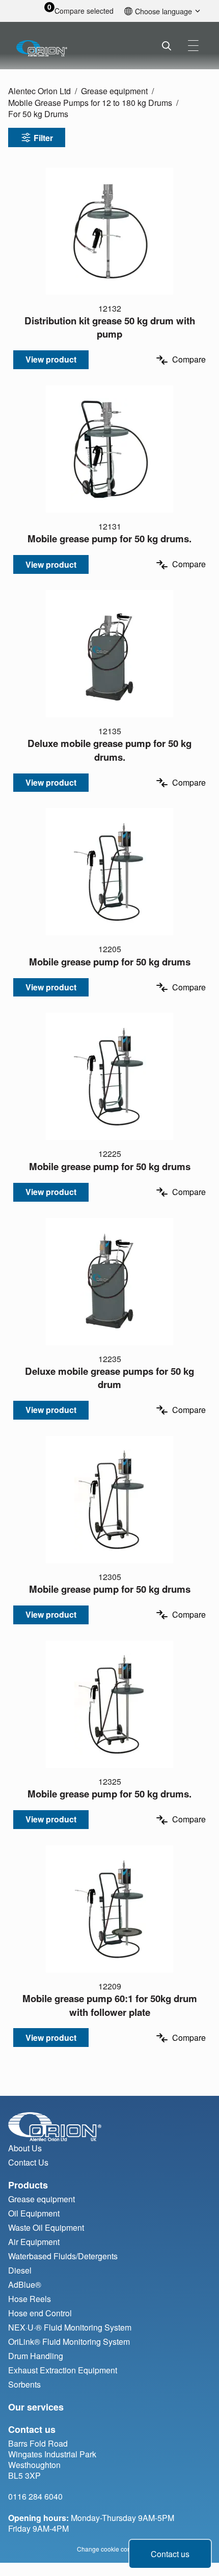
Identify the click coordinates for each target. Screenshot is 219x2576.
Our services (36, 2407)
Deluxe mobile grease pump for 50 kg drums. (109, 750)
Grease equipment (114, 91)
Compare (189, 360)
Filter (43, 138)
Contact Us (28, 2162)
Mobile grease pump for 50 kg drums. (109, 538)
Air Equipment (34, 2242)
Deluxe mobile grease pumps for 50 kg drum (109, 1378)
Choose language (163, 11)
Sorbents (24, 2384)
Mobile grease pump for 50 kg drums (110, 962)
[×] (193, 46)
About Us (25, 2148)
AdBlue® (25, 2284)
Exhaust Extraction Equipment (63, 2370)
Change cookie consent (110, 2549)
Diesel (20, 2270)
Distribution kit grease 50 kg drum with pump (110, 327)
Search (167, 46)
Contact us (170, 2554)
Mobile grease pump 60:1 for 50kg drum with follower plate (110, 2005)
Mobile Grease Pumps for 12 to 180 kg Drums (90, 103)
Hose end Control (40, 2313)
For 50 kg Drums (38, 114)
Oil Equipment (34, 2213)
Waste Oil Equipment (46, 2227)
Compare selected (84, 11)
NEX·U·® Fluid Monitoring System (70, 2327)
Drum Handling (36, 2356)
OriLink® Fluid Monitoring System (69, 2342)
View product (51, 359)
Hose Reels (30, 2299)
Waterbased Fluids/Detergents (63, 2256)
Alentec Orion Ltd (39, 91)
